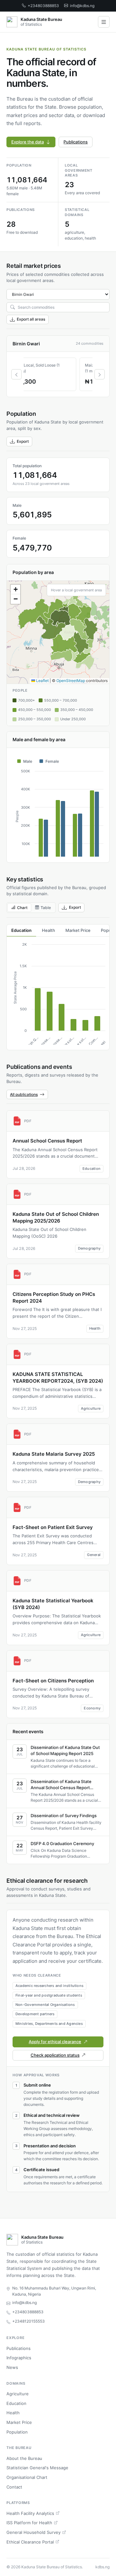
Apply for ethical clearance (55, 2042)
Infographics (19, 2358)
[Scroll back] (16, 374)
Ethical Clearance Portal (30, 2542)
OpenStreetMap (71, 681)
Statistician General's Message (37, 2468)
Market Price (19, 2422)
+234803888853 (43, 6)
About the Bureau (24, 2458)
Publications (76, 142)
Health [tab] (48, 930)
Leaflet (42, 681)
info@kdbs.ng (82, 6)
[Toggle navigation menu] (104, 22)
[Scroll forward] (100, 374)
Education (16, 2403)
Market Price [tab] (78, 930)
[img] (58, 632)
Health (13, 2413)
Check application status (55, 2055)
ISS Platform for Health (29, 2523)
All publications (24, 1094)
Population (17, 2432)
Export (23, 441)
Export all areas (31, 319)
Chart (22, 908)
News (12, 2367)
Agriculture (18, 2394)
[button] (15, 589)
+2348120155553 (29, 2321)
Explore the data (28, 142)
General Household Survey (34, 2532)
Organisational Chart (27, 2477)
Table (46, 908)
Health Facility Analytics (30, 2513)
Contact (14, 2487)
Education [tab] (21, 930)
